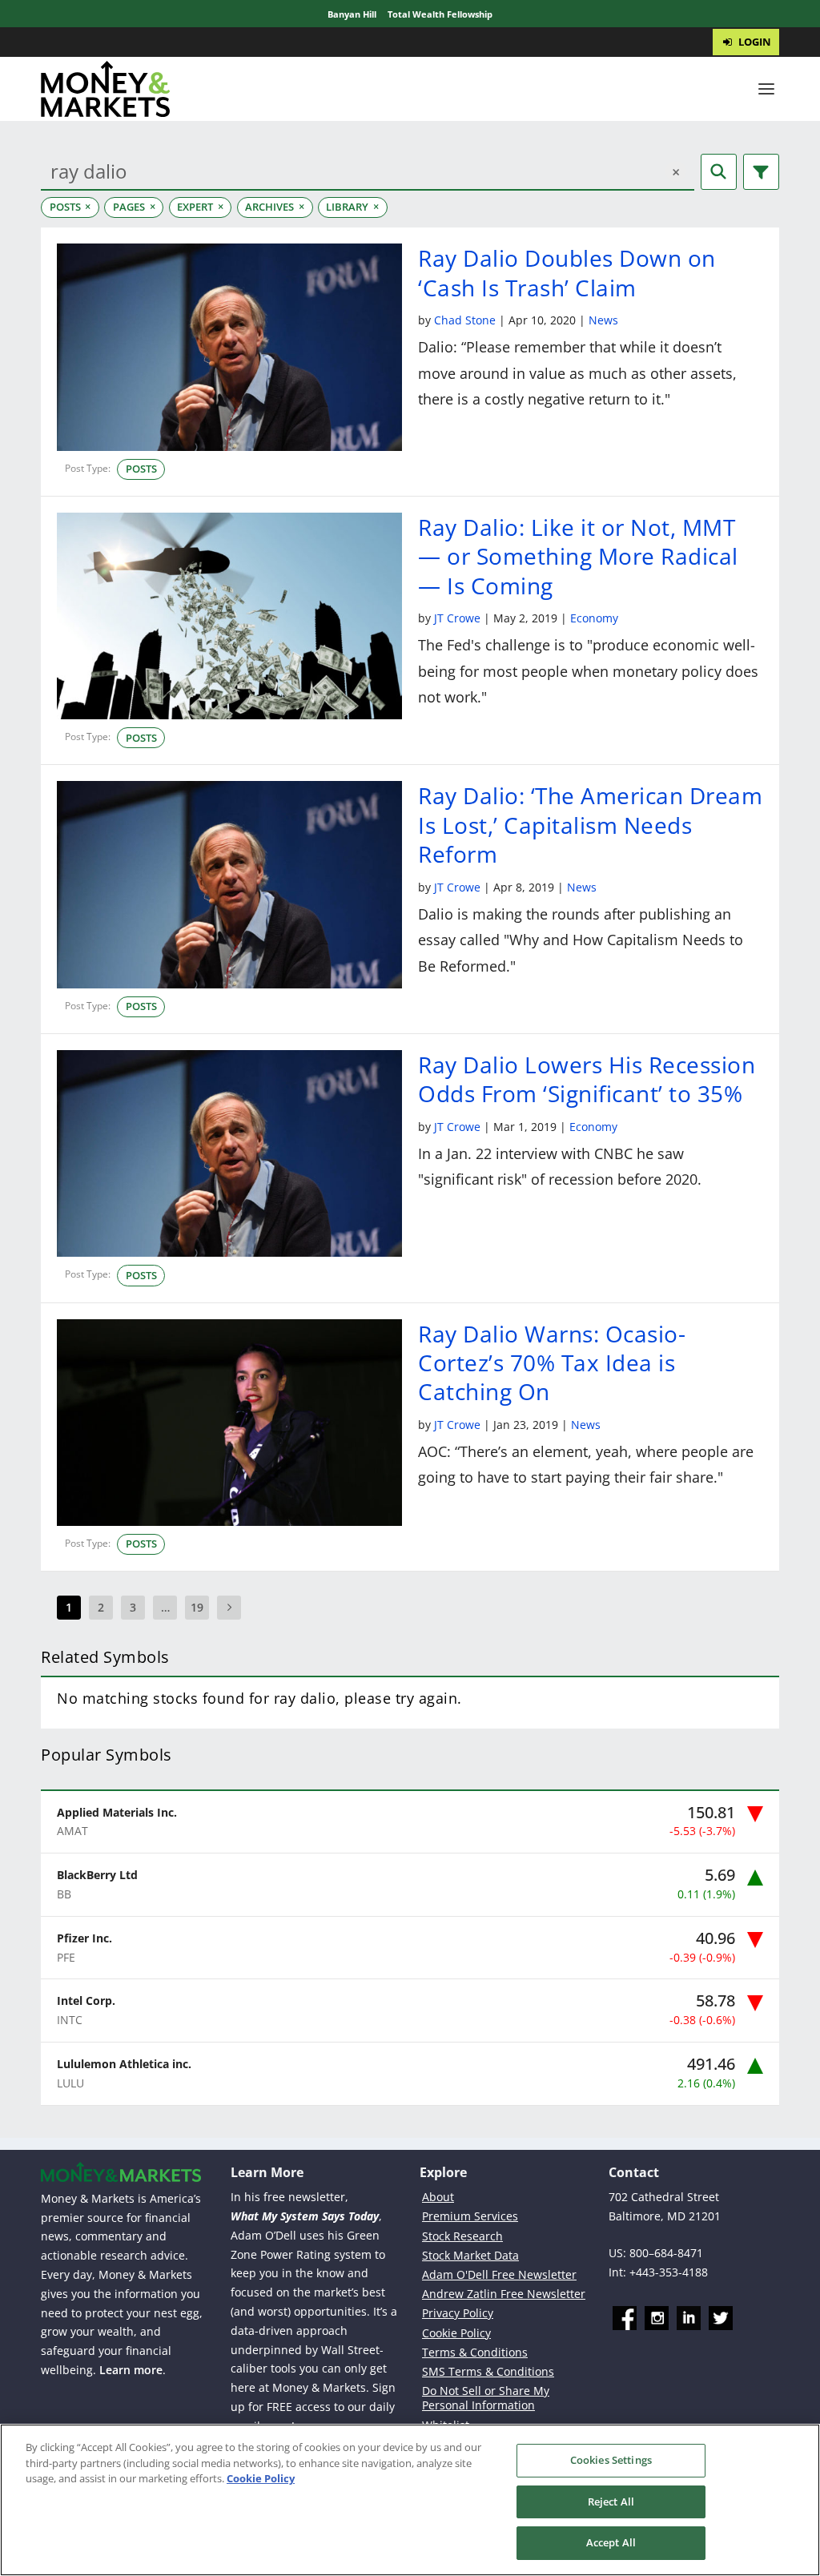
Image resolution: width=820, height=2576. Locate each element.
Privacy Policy (458, 2313)
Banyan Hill (352, 14)
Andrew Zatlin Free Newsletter (504, 2294)
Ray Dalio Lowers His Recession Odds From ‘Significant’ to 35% (587, 1079)
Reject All (611, 2502)
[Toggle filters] (761, 172)
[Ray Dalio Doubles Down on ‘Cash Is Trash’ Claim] (229, 347)
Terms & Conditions (475, 2352)
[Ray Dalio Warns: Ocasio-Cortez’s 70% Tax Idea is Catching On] (229, 1423)
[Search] (719, 172)
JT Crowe (457, 618)
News (603, 320)
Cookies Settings (611, 2460)
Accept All (611, 2542)
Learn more (131, 2370)
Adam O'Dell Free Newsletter (499, 2274)
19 (197, 1607)
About (438, 2197)
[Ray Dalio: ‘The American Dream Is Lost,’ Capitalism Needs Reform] (229, 884)
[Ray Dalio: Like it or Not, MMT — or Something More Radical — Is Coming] (229, 616)
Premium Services (470, 2216)
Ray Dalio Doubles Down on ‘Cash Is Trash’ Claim (567, 272)
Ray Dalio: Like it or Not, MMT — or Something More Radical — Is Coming (578, 556)
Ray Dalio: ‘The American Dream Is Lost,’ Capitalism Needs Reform (590, 825)
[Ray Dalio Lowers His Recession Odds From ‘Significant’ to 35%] (229, 1153)
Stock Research (462, 2236)
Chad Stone (465, 320)
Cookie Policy (456, 2333)
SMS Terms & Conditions (488, 2371)
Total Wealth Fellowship (440, 14)
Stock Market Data (470, 2255)
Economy (594, 618)
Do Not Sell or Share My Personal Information (486, 2398)
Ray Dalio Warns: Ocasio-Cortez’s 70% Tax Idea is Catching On (552, 1363)
